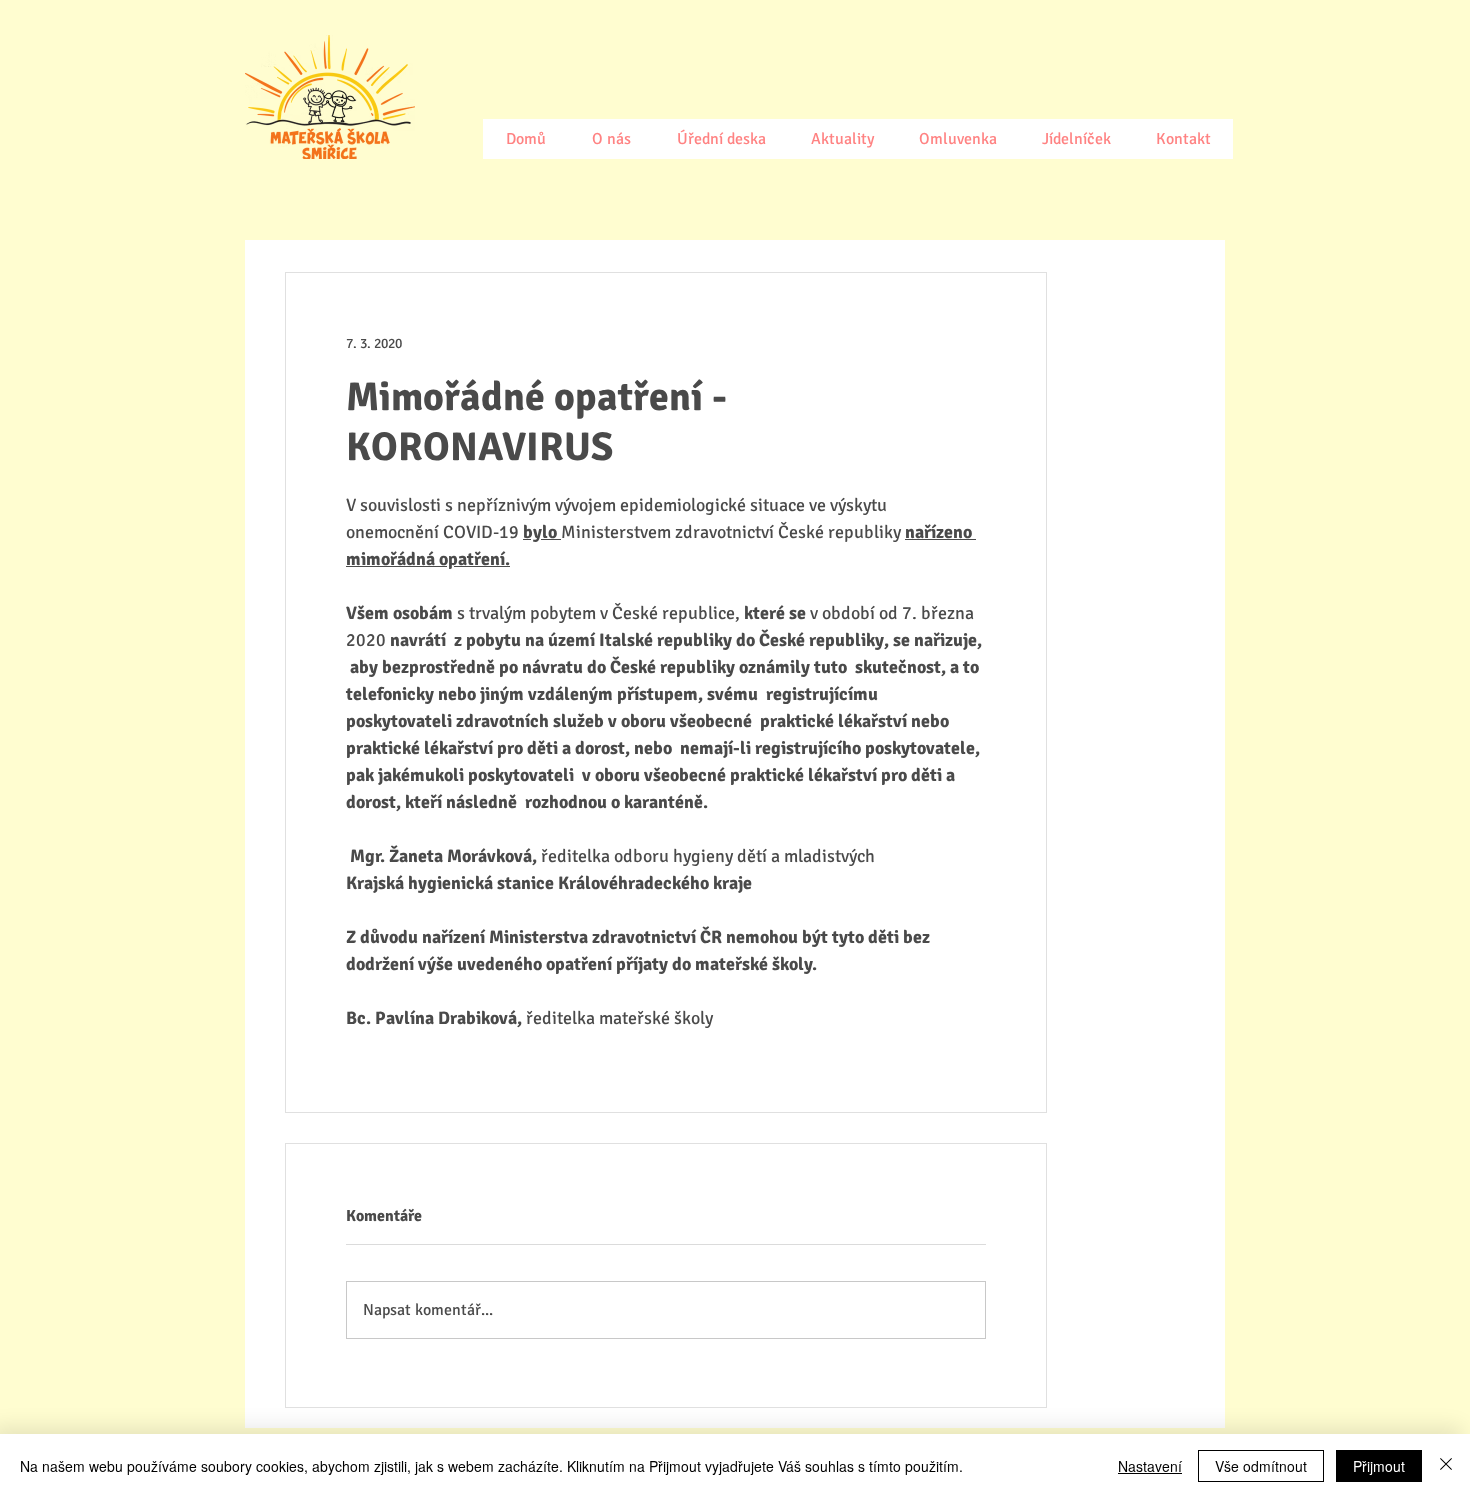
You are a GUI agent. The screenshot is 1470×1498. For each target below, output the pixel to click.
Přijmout (1379, 1466)
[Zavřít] (1446, 1466)
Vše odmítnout (1261, 1466)
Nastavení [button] (1150, 1466)
